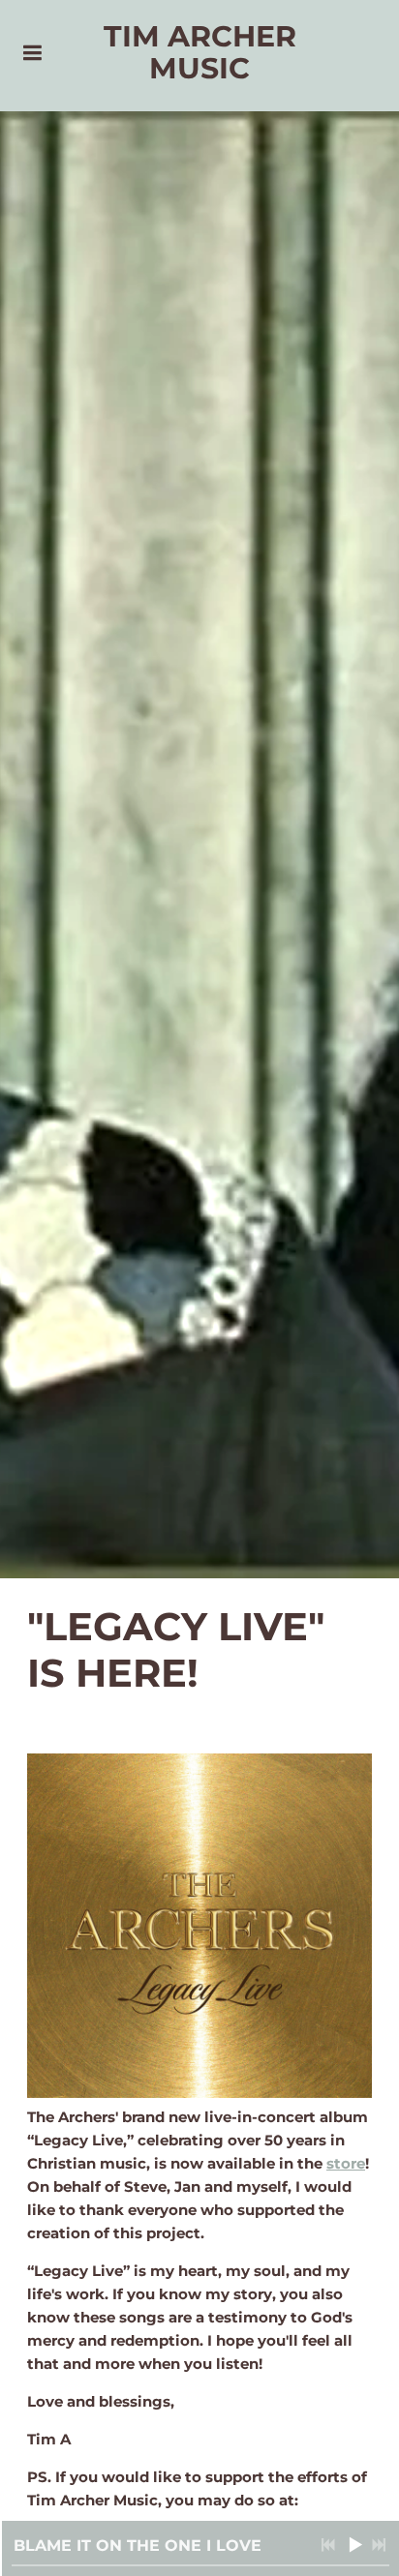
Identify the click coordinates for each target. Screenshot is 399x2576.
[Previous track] (328, 2545)
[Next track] (379, 2545)
